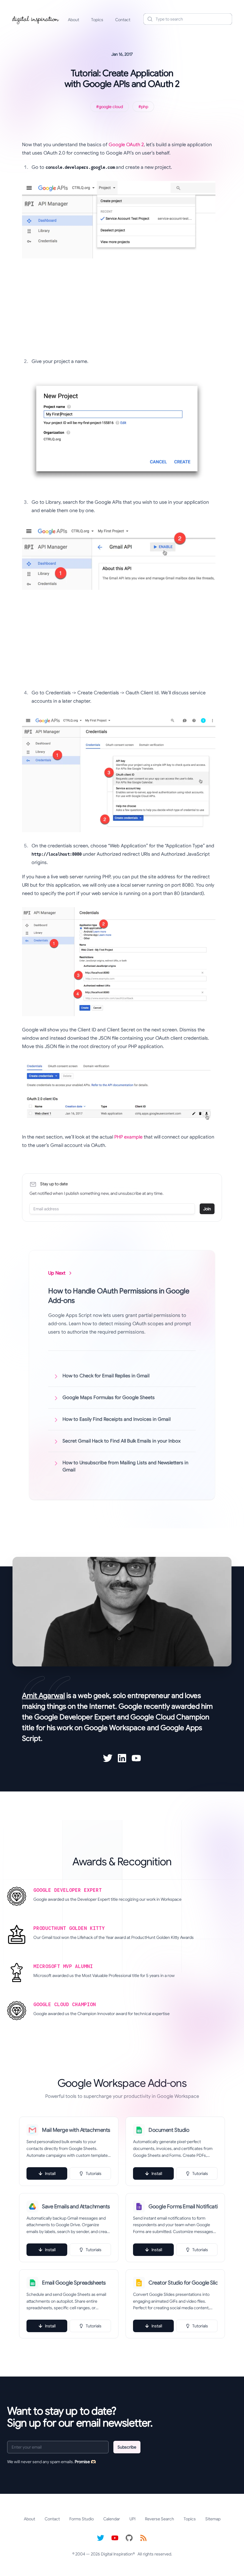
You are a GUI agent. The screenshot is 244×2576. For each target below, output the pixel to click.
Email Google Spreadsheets (74, 2283)
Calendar (112, 2519)
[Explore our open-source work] (129, 2538)
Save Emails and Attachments (76, 2207)
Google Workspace (115, 1728)
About (73, 20)
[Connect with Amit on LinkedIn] (122, 1758)
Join (207, 1209)
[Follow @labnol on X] (101, 2538)
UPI (132, 2519)
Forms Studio (82, 2519)
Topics (97, 20)
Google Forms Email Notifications (183, 2207)
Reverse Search (159, 2519)
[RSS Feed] (143, 2538)
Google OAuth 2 (126, 145)
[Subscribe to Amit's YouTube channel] (136, 1758)
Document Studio (169, 2130)
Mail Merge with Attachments (76, 2130)
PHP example (128, 1137)
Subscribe (127, 2447)
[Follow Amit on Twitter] (108, 1758)
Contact (123, 20)
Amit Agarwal (43, 1696)
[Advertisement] (119, 310)
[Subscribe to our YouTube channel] (115, 2538)
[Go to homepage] (36, 19)
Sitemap (213, 2519)
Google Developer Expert (75, 1717)
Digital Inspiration (117, 2554)
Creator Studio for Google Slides (183, 2283)
